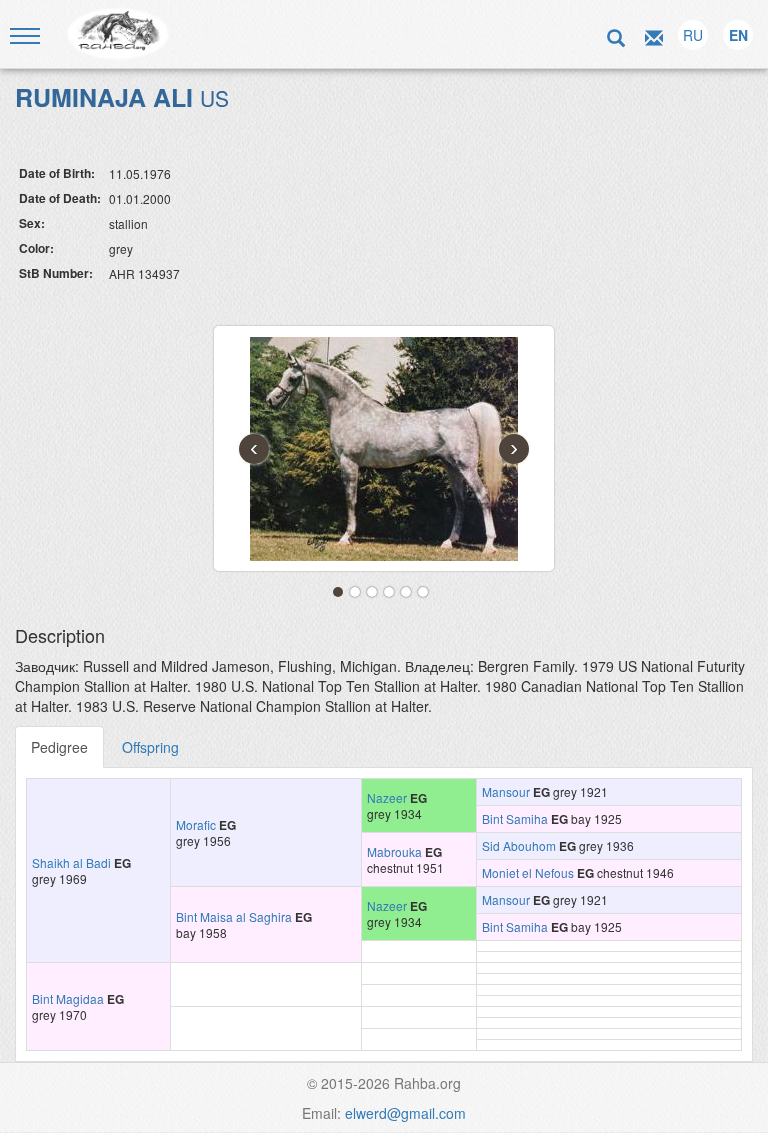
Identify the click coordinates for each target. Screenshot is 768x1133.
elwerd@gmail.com (405, 1113)
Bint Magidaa (68, 998)
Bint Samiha (515, 818)
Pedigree (59, 747)
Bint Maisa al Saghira (234, 916)
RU (693, 35)
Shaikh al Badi (71, 862)
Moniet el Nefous (528, 872)
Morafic (196, 824)
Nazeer (387, 797)
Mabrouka (394, 851)
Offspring (150, 747)
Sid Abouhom (519, 845)
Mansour (506, 791)
